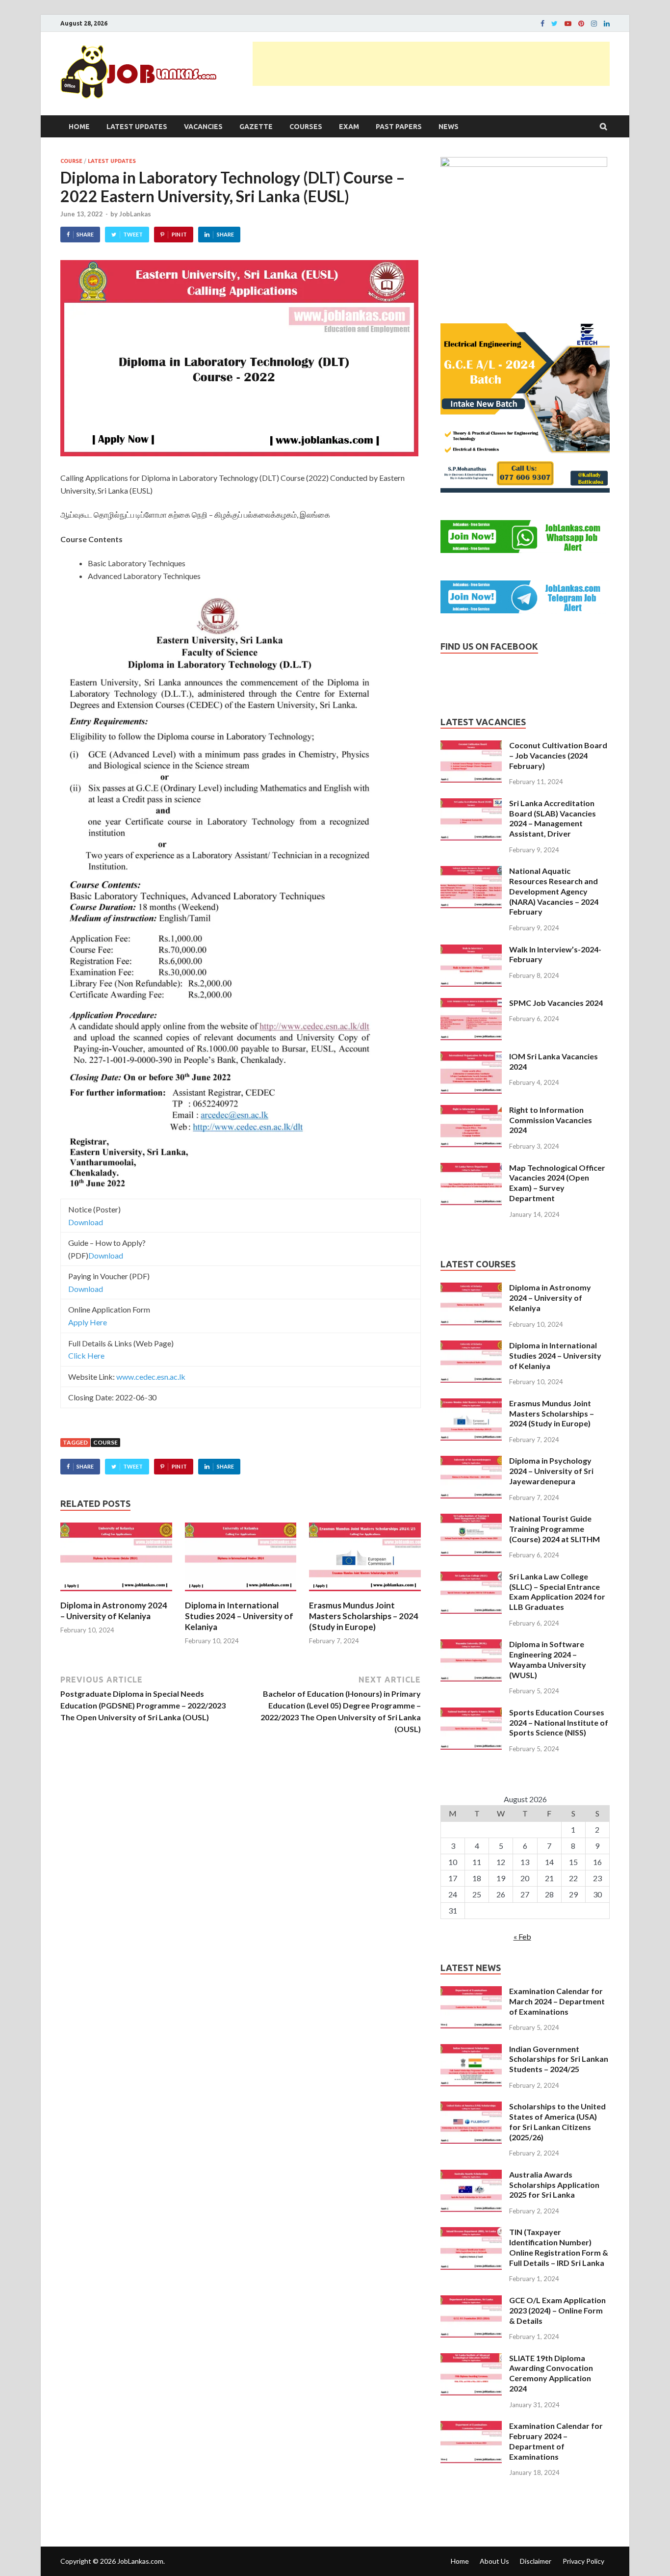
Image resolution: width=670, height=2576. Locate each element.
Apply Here (88, 1322)
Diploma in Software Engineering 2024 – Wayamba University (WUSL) (548, 1659)
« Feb (522, 1936)
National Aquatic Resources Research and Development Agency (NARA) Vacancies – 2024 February (554, 891)
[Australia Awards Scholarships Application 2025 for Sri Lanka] (471, 2175)
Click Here (86, 1355)
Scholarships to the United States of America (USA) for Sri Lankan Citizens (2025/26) (557, 2121)
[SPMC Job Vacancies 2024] (471, 1004)
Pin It (179, 234)
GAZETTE (256, 127)
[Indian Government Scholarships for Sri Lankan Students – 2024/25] (471, 2050)
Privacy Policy (583, 2561)
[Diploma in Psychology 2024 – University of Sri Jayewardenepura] (471, 1461)
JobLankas (135, 214)
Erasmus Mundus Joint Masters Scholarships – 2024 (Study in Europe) (364, 1616)
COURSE (71, 161)
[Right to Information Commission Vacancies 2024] (471, 1111)
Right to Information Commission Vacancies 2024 (551, 1120)
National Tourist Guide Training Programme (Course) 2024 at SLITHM (554, 1529)
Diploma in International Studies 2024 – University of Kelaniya (239, 1616)
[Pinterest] (581, 24)
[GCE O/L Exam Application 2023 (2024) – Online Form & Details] (471, 2301)
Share (85, 234)
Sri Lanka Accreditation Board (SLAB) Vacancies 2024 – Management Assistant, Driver (553, 818)
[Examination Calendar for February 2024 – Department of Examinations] (471, 2427)
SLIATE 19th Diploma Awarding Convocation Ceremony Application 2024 (551, 2373)
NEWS (449, 127)
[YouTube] (568, 24)
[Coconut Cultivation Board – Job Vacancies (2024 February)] (471, 746)
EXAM (349, 127)
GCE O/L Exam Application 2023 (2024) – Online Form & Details (557, 2310)
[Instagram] (594, 24)
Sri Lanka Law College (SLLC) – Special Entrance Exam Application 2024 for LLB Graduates (557, 1591)
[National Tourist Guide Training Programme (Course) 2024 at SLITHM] (471, 1519)
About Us (494, 2561)
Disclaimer (536, 2561)
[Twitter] (554, 24)
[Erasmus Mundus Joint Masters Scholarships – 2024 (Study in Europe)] (365, 1594)
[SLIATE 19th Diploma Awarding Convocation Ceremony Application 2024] (471, 2359)
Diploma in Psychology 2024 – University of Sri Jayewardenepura (551, 1471)
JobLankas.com (140, 2561)
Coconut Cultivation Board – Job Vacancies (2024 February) (558, 755)
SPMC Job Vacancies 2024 (556, 1003)
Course (105, 1442)
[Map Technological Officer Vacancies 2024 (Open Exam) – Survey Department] (471, 1169)
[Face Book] (542, 24)
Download (86, 1222)
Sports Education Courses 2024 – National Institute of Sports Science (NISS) (559, 1722)
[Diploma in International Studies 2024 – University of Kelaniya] (241, 1594)
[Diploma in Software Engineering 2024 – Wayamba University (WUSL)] (471, 1645)
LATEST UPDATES (137, 127)
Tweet (133, 234)
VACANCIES (203, 127)
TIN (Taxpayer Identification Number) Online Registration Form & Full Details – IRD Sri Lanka (559, 2247)
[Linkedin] (607, 24)
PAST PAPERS (399, 127)
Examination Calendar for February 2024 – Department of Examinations (556, 2441)
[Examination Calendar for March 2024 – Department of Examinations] (471, 1992)
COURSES (306, 127)
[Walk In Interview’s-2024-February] (471, 950)
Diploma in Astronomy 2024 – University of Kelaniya (114, 1611)
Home (79, 127)
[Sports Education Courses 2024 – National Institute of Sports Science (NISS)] (471, 1713)
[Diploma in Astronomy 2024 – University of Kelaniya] (116, 1594)
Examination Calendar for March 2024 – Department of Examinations (557, 2001)
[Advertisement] (431, 64)
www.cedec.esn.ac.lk (151, 1377)
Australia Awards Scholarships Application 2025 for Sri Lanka (554, 2185)
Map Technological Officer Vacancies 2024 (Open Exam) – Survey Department (557, 1183)
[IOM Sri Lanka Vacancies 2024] (471, 1057)
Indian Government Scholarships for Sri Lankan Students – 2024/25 (559, 2059)
